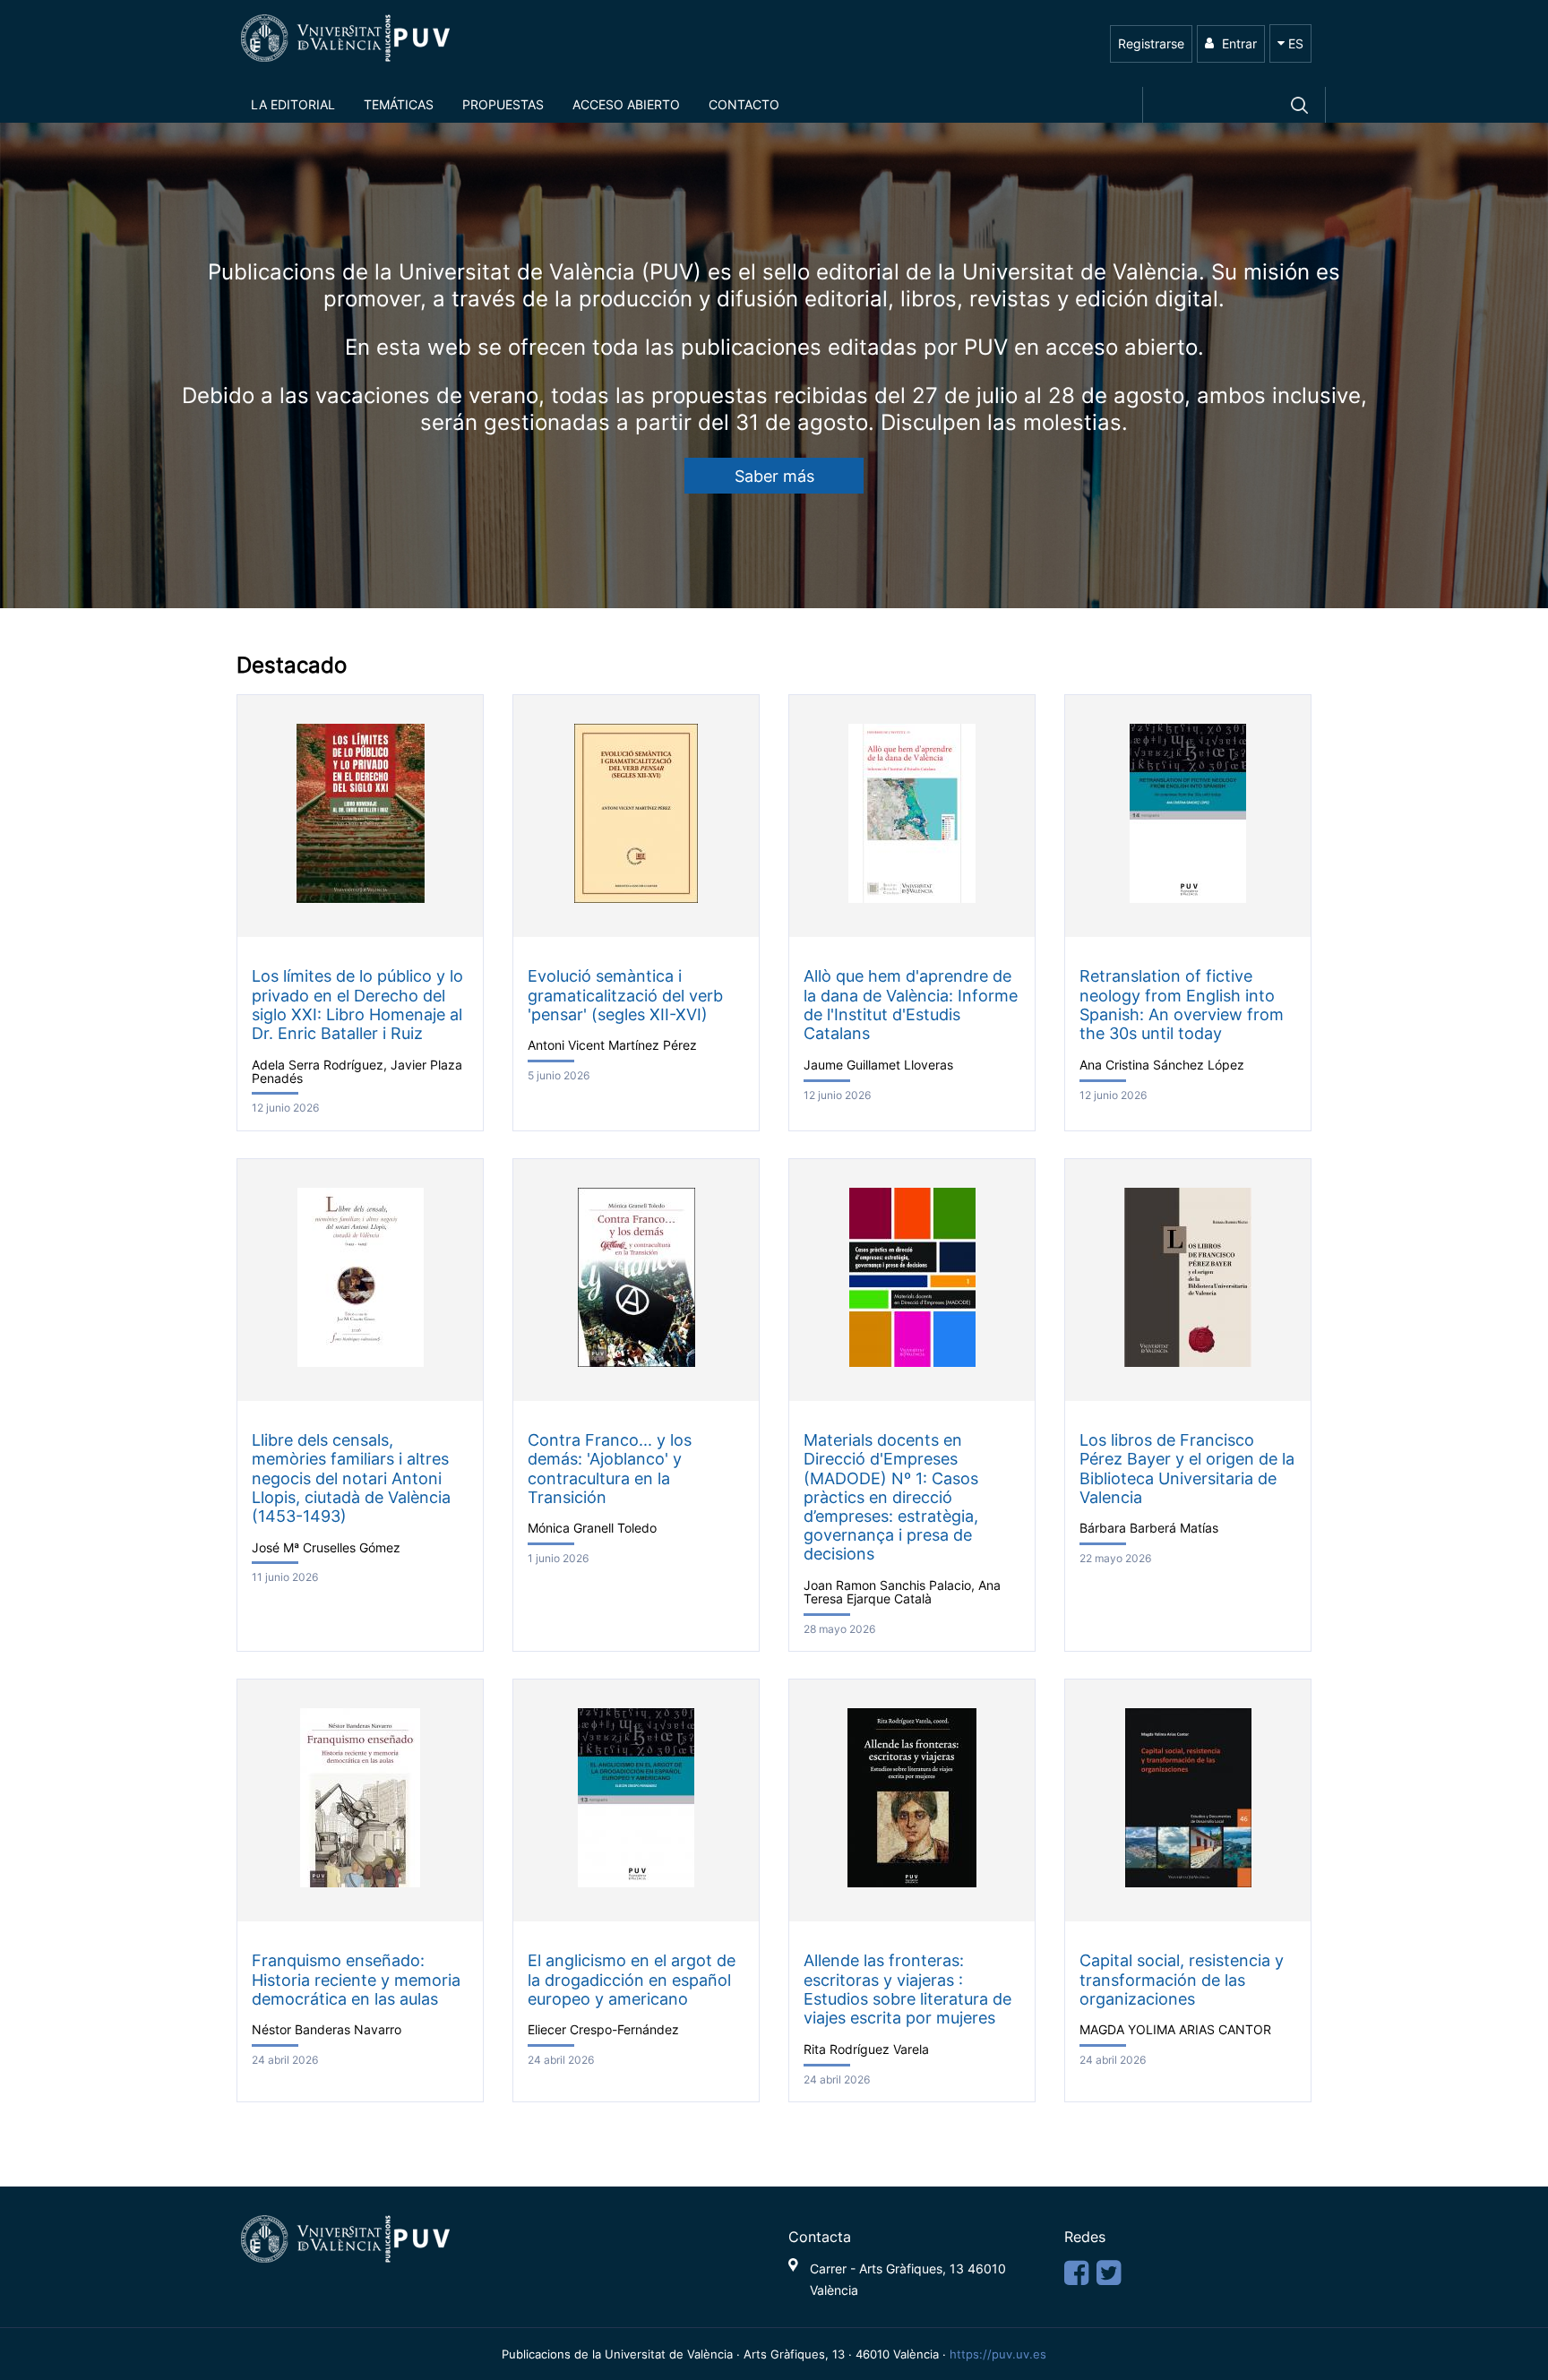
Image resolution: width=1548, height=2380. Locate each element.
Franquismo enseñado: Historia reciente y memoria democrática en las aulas (356, 1979)
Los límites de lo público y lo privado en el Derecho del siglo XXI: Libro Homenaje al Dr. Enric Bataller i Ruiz (357, 1004)
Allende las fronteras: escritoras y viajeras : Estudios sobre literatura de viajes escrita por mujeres (907, 1989)
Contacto (744, 104)
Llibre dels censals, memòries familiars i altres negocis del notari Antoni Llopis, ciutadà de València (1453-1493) (351, 1478)
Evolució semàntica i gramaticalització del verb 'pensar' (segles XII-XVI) (625, 995)
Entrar (1238, 43)
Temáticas (399, 104)
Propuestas (503, 104)
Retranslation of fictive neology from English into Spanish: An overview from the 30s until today (1182, 1004)
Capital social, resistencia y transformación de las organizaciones (1182, 1979)
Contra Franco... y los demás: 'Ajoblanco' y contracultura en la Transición (610, 1468)
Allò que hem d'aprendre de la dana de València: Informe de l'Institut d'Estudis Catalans (911, 1004)
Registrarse (1151, 43)
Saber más (774, 476)
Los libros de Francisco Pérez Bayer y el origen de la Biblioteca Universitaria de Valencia (1187, 1468)
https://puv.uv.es (998, 2354)
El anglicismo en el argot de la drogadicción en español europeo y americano (632, 1979)
